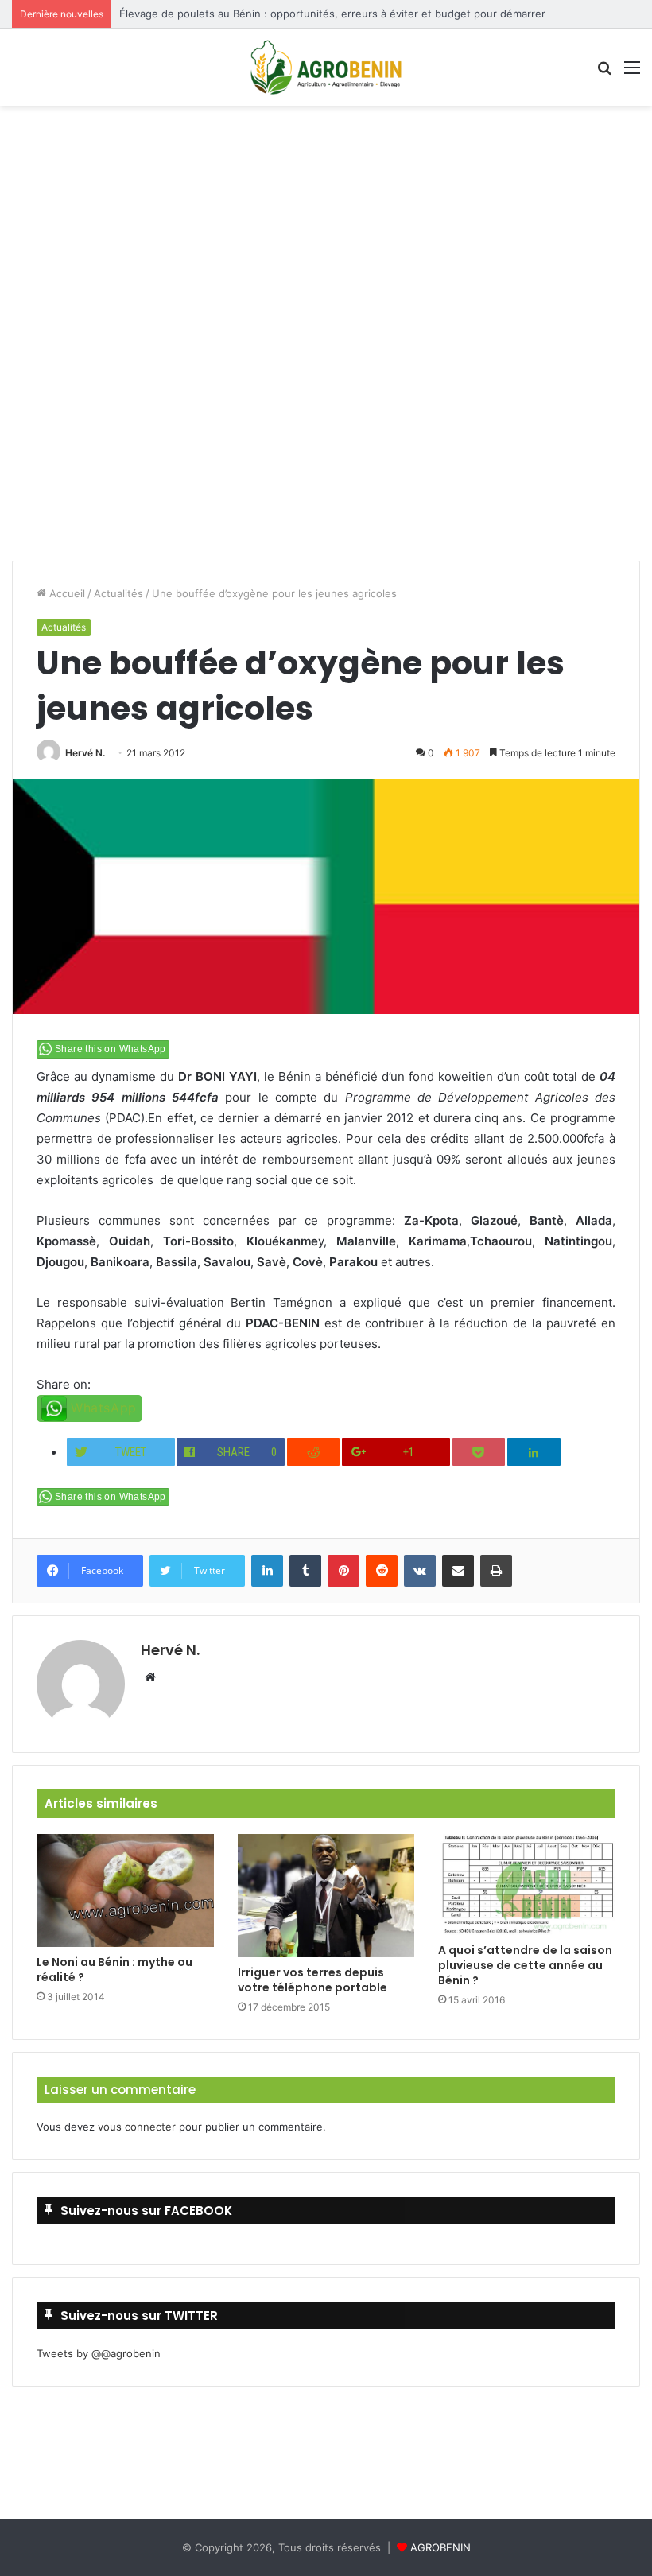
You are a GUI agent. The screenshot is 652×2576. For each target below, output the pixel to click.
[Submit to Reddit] (314, 1452)
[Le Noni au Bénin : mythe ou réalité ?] (125, 1891)
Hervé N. (85, 753)
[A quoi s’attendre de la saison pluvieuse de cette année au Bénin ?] (527, 1884)
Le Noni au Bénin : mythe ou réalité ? (114, 1970)
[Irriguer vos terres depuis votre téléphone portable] (326, 1896)
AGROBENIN (440, 2547)
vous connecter (137, 2127)
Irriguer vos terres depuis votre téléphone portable (312, 1980)
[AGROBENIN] (326, 67)
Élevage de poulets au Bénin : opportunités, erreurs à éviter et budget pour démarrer (332, 14)
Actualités (118, 593)
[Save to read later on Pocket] (479, 1452)
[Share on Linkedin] (534, 1452)
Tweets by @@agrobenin (99, 2353)
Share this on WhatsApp (111, 1049)
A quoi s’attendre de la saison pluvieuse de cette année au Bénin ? (525, 1965)
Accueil (66, 593)
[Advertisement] (326, 161)
